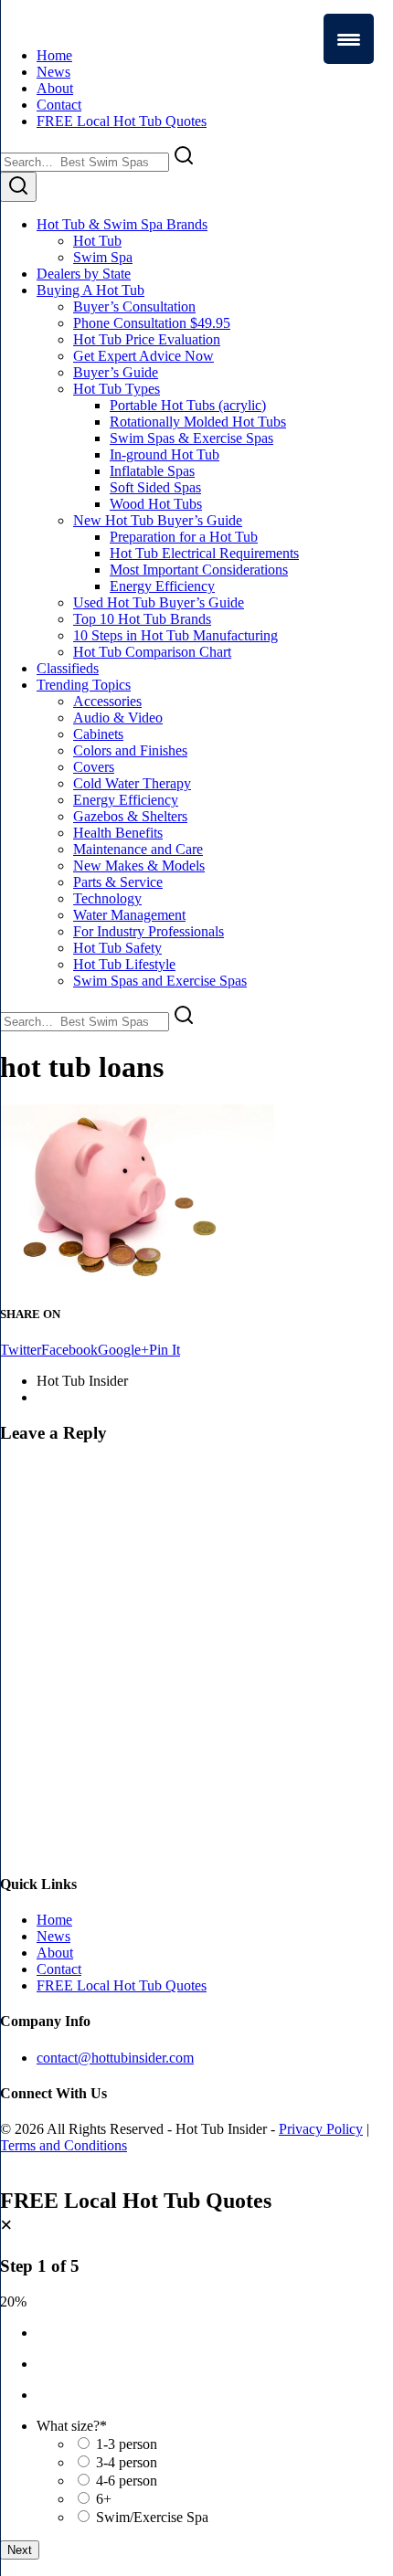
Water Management (129, 915)
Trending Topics (84, 685)
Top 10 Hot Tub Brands (142, 619)
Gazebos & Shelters (130, 816)
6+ (104, 2499)
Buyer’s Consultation (134, 306)
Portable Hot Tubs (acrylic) (188, 405)
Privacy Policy (321, 2129)
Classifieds (68, 668)
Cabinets (98, 734)
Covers (94, 767)
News (53, 72)
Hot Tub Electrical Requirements (204, 553)
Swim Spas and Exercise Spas (160, 981)
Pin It (165, 1350)
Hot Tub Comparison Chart (152, 652)
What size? (72, 2426)
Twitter (21, 1350)
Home (54, 55)
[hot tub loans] (137, 1278)
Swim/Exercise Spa (152, 2517)
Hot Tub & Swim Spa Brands (122, 224)
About (55, 88)
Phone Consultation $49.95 (152, 323)
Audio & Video (118, 718)
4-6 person (127, 2481)
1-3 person (127, 2444)
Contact (59, 105)
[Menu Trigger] (349, 39)
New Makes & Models (139, 866)
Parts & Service (118, 882)
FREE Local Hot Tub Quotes (122, 121)
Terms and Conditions (64, 2145)
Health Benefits (118, 833)
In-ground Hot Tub (165, 454)
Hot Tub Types (117, 389)
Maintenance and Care (138, 849)
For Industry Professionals (149, 931)
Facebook (69, 1350)
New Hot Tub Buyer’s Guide (158, 520)
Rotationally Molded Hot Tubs (198, 422)
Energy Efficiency (162, 586)
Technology (107, 898)
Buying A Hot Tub (90, 290)
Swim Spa (103, 257)
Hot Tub (97, 241)
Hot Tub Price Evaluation (147, 339)
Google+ (123, 1350)
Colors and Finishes (130, 750)
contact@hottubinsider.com (115, 2058)
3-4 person (127, 2462)
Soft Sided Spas (155, 487)
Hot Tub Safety (117, 948)
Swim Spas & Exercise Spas (191, 438)
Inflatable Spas (152, 471)
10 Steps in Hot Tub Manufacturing (175, 635)
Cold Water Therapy (132, 783)
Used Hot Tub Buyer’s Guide (159, 602)
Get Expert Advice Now (143, 356)
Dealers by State (84, 274)
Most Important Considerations (199, 570)
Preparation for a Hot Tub (184, 537)
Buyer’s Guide (116, 372)
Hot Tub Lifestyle (124, 964)
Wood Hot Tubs (156, 504)
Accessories (107, 701)
